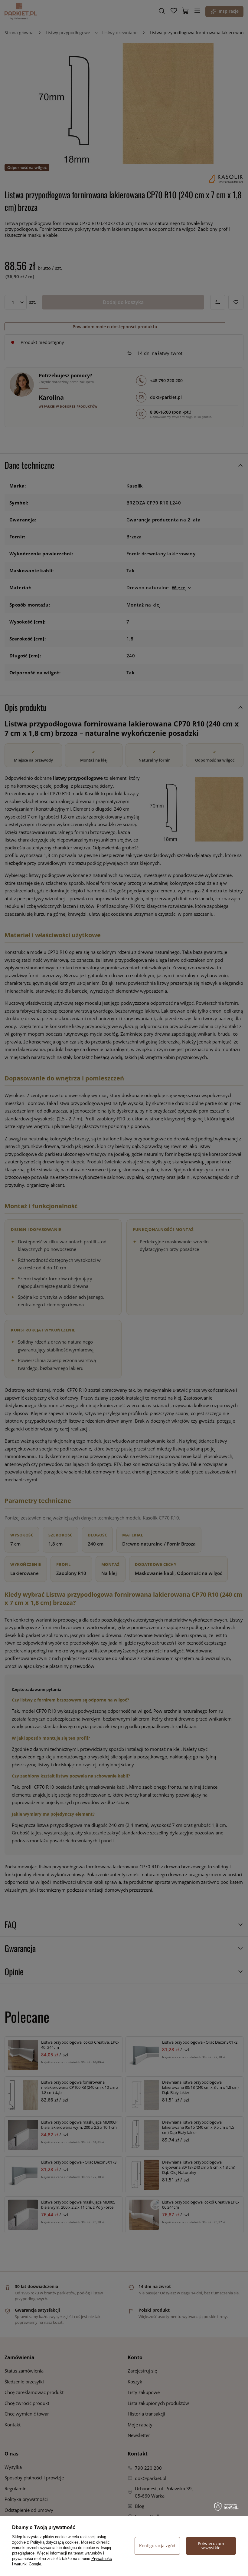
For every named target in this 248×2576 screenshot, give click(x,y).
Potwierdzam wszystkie (211, 2546)
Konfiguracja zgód (157, 2546)
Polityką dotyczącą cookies (54, 2542)
